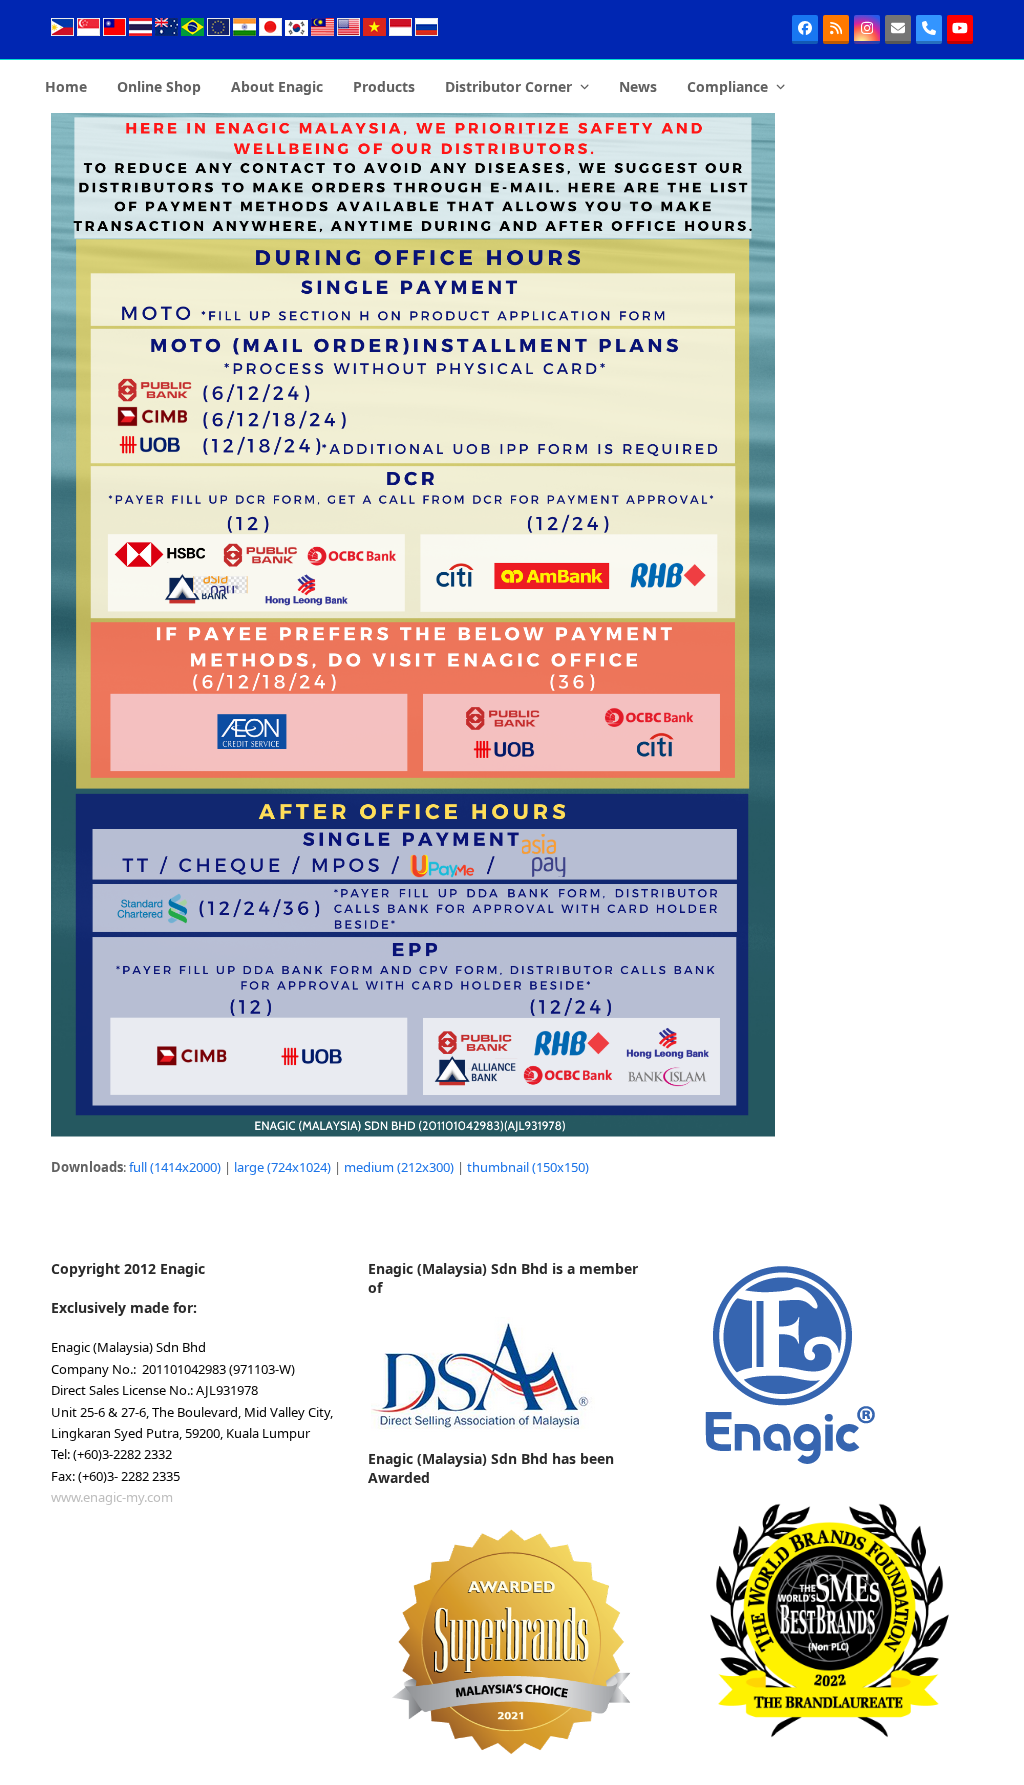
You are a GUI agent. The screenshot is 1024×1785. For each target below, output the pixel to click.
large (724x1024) (282, 1167)
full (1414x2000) (175, 1167)
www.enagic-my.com (112, 1497)
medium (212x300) (399, 1167)
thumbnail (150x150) (528, 1167)
